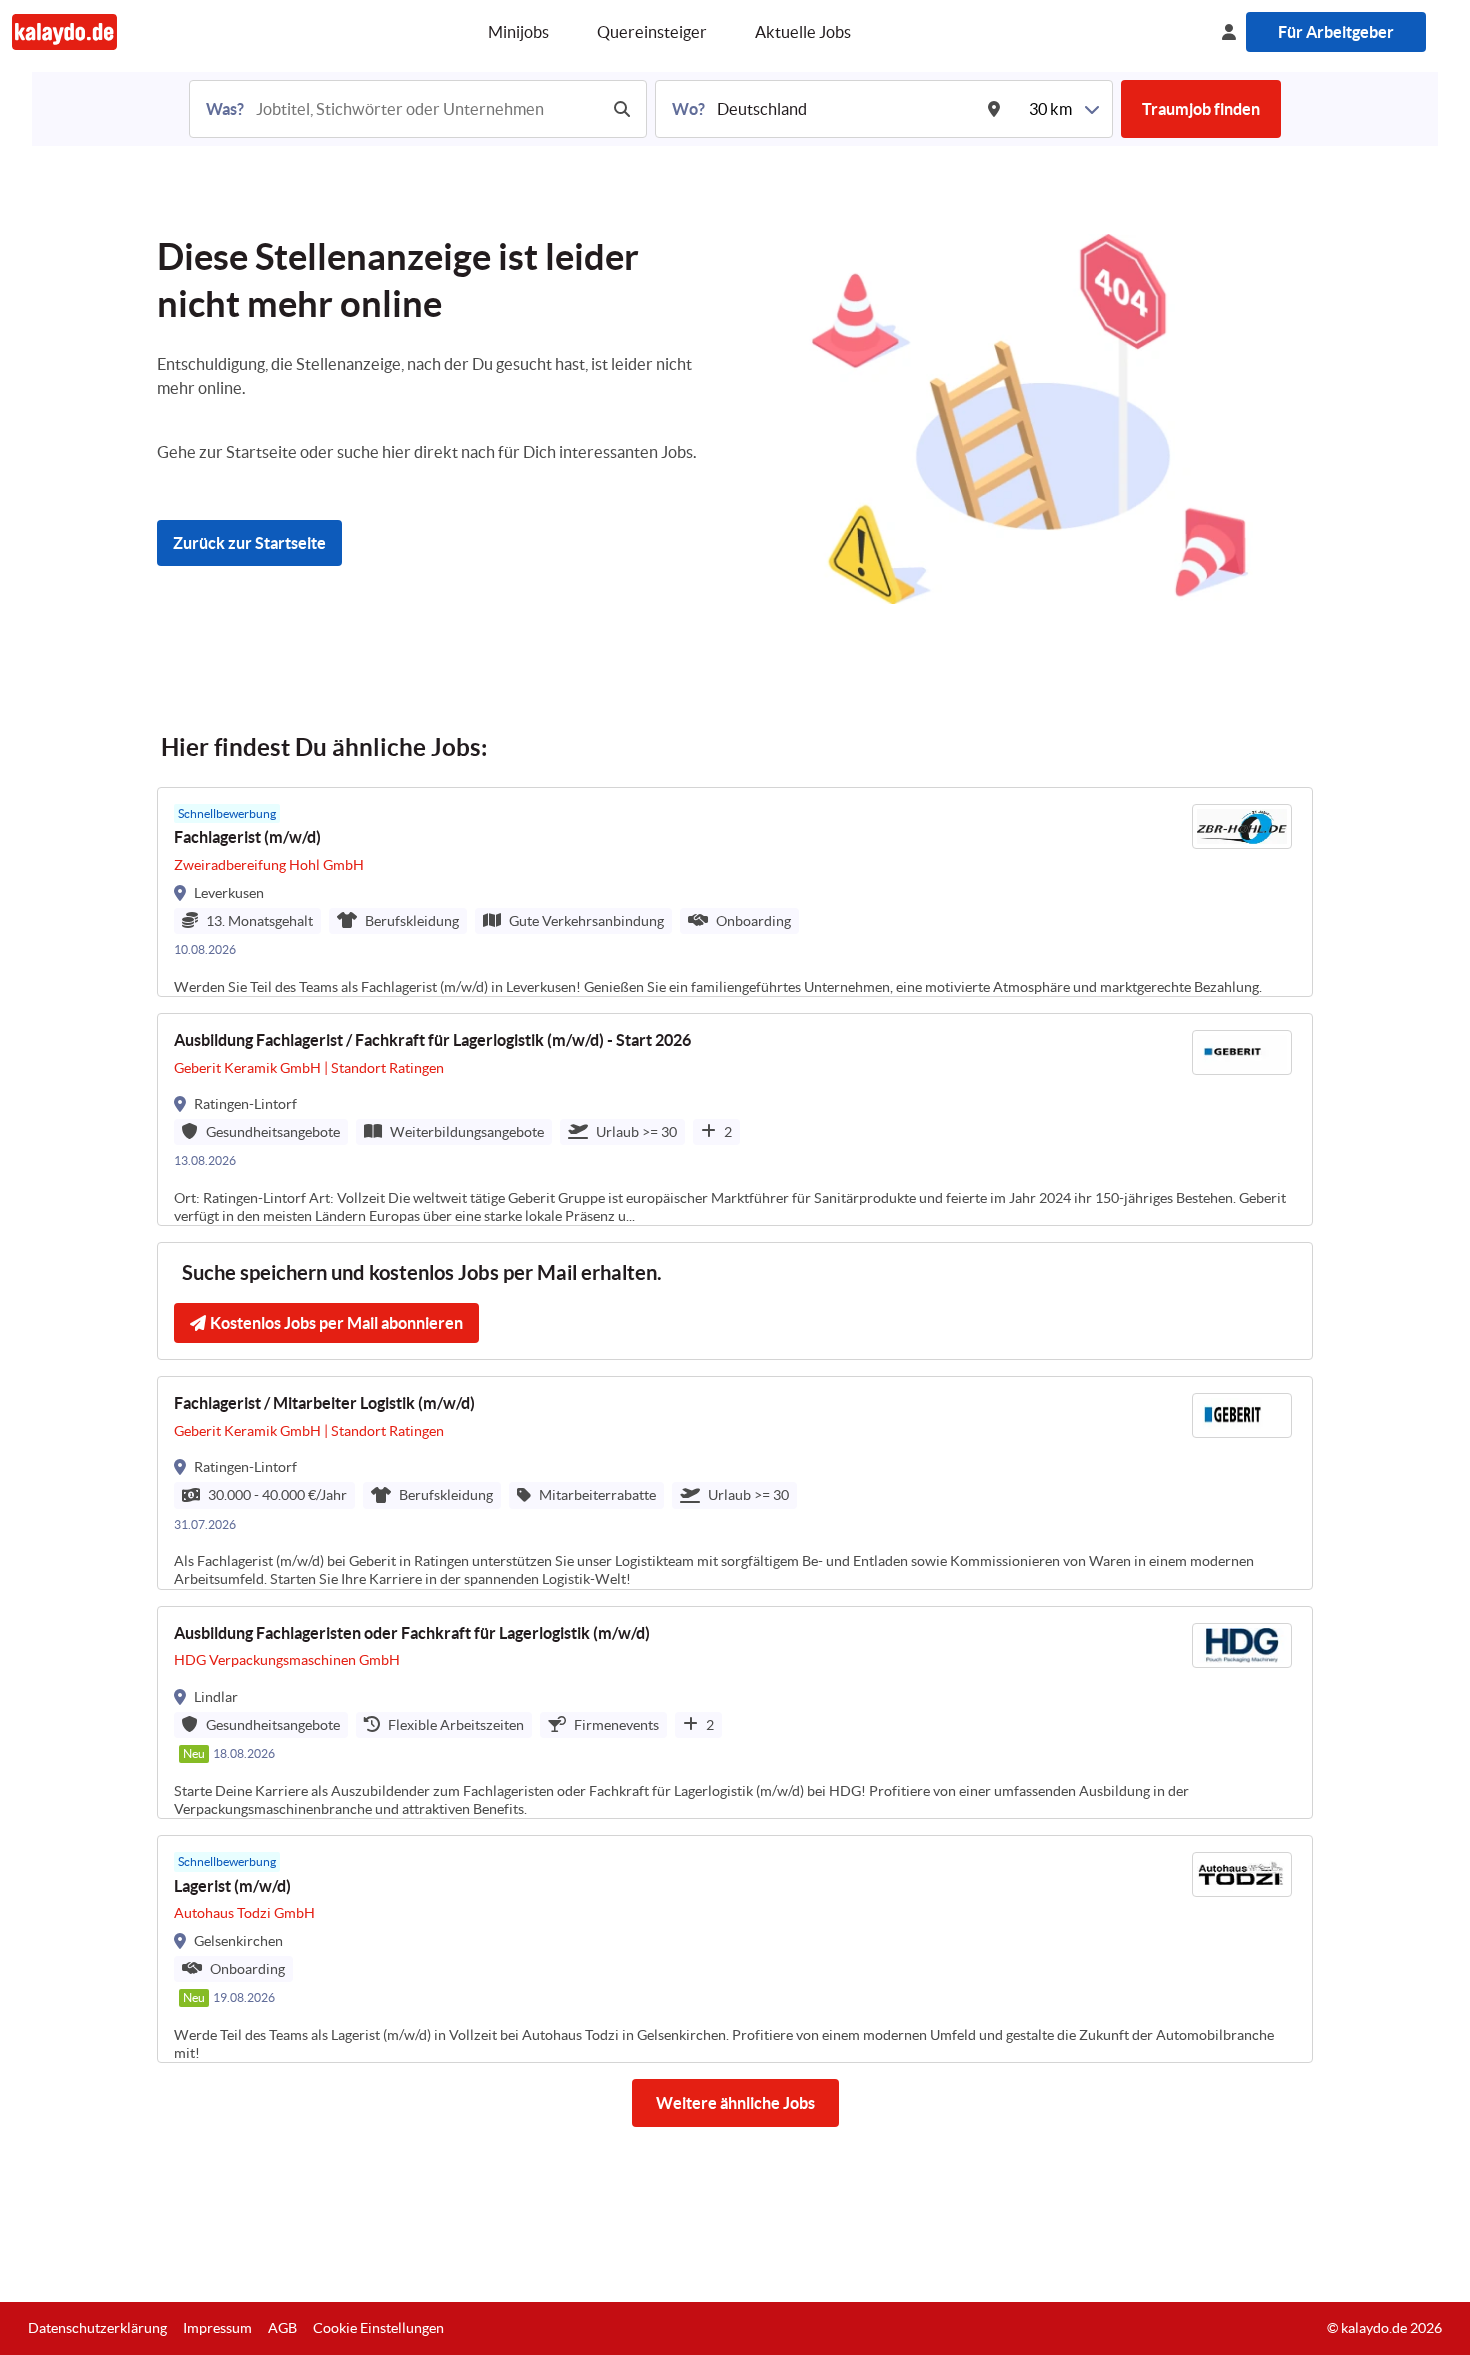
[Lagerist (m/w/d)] (735, 1949)
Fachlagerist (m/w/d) (247, 837)
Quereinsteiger (652, 32)
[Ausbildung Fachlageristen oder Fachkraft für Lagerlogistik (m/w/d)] (735, 1712)
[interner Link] (64, 31)
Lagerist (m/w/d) (232, 1886)
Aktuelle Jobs (803, 32)
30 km (1050, 109)
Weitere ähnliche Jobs (735, 2103)
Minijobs (518, 32)
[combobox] (425, 109)
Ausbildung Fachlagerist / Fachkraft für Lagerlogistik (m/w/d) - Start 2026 (432, 1040)
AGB (282, 2328)
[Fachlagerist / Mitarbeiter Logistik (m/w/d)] (735, 1482)
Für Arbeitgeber (1336, 32)
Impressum (217, 2328)
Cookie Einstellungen (378, 2328)
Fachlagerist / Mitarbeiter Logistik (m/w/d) (324, 1403)
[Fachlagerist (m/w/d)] (735, 892)
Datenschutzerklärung (97, 2328)
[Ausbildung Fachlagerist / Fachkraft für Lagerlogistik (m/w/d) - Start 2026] (735, 1119)
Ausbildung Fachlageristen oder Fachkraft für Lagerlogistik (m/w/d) (412, 1633)
